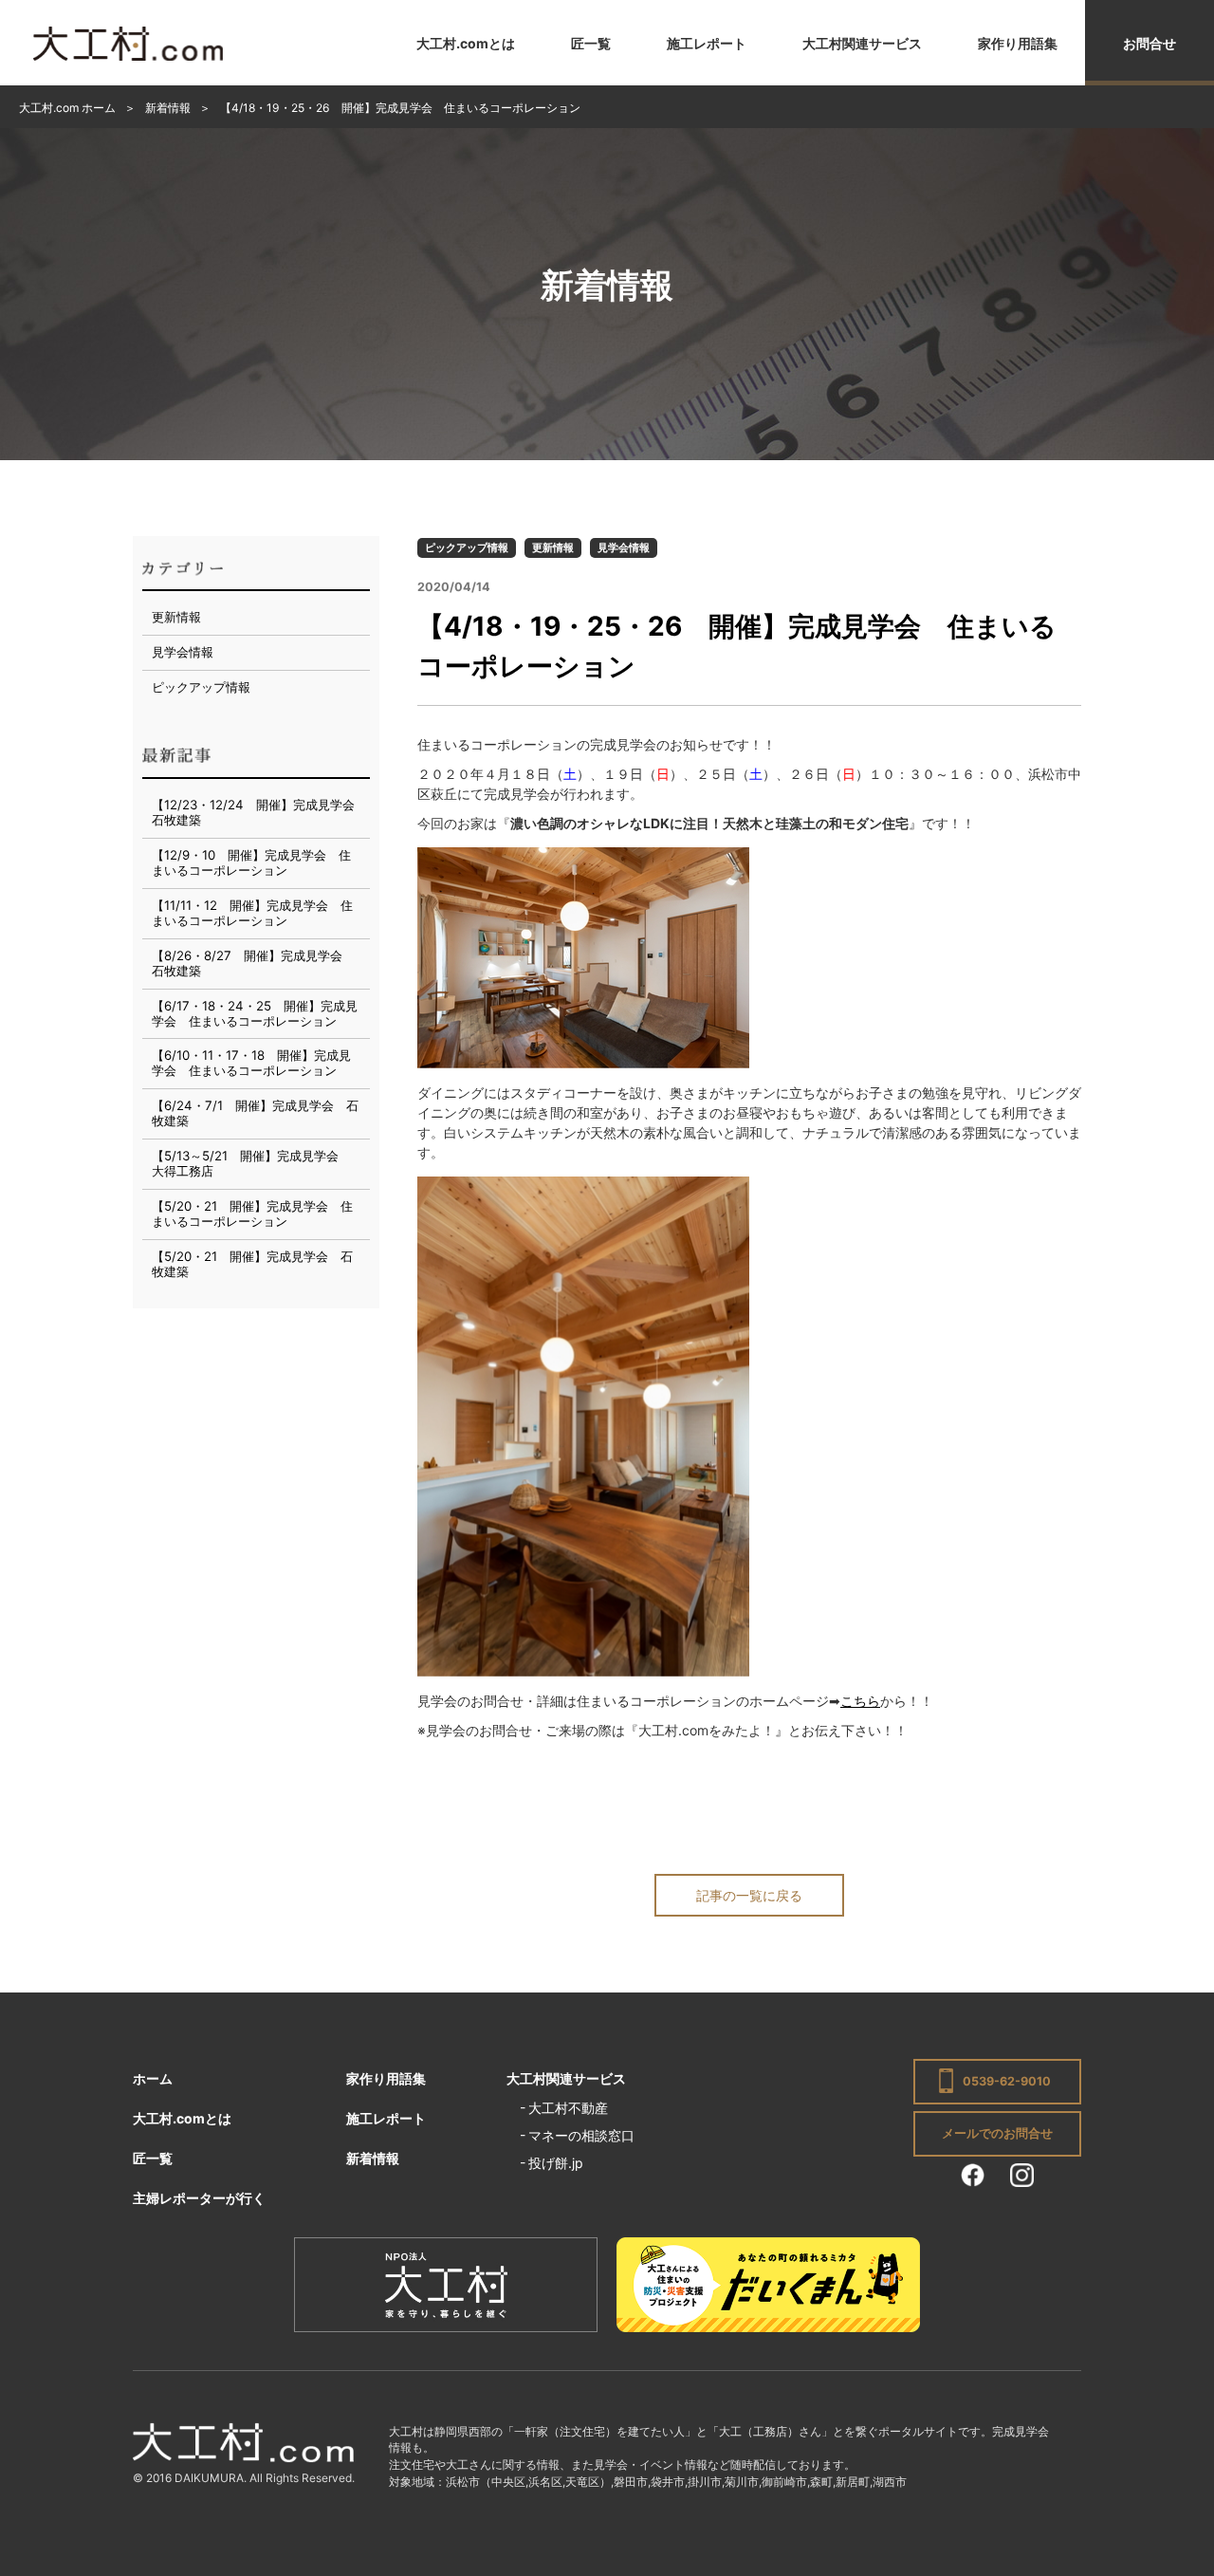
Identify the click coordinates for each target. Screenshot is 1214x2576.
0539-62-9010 (1007, 2081)
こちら (860, 1701)
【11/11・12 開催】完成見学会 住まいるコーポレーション (252, 913)
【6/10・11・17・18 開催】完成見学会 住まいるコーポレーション (251, 1063)
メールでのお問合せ (997, 2133)
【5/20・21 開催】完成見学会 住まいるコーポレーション (252, 1214)
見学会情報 (624, 547)
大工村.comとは (466, 43)
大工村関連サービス (862, 43)
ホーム (153, 2078)
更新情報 (553, 547)
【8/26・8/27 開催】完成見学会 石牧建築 (253, 963)
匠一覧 (591, 43)
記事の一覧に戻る (749, 1895)
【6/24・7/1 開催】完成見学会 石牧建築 (255, 1113)
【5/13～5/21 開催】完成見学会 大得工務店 (251, 1163)
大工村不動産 (568, 2108)
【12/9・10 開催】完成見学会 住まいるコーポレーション (251, 862)
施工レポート (707, 43)
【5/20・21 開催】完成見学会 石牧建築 (252, 1264)
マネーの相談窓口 (581, 2135)
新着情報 (373, 2158)
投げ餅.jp (556, 2163)
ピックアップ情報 (467, 547)
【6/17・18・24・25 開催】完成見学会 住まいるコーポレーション (255, 1013)
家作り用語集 (1018, 43)
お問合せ (1150, 43)
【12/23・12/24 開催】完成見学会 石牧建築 (259, 812)
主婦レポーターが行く (199, 2198)
